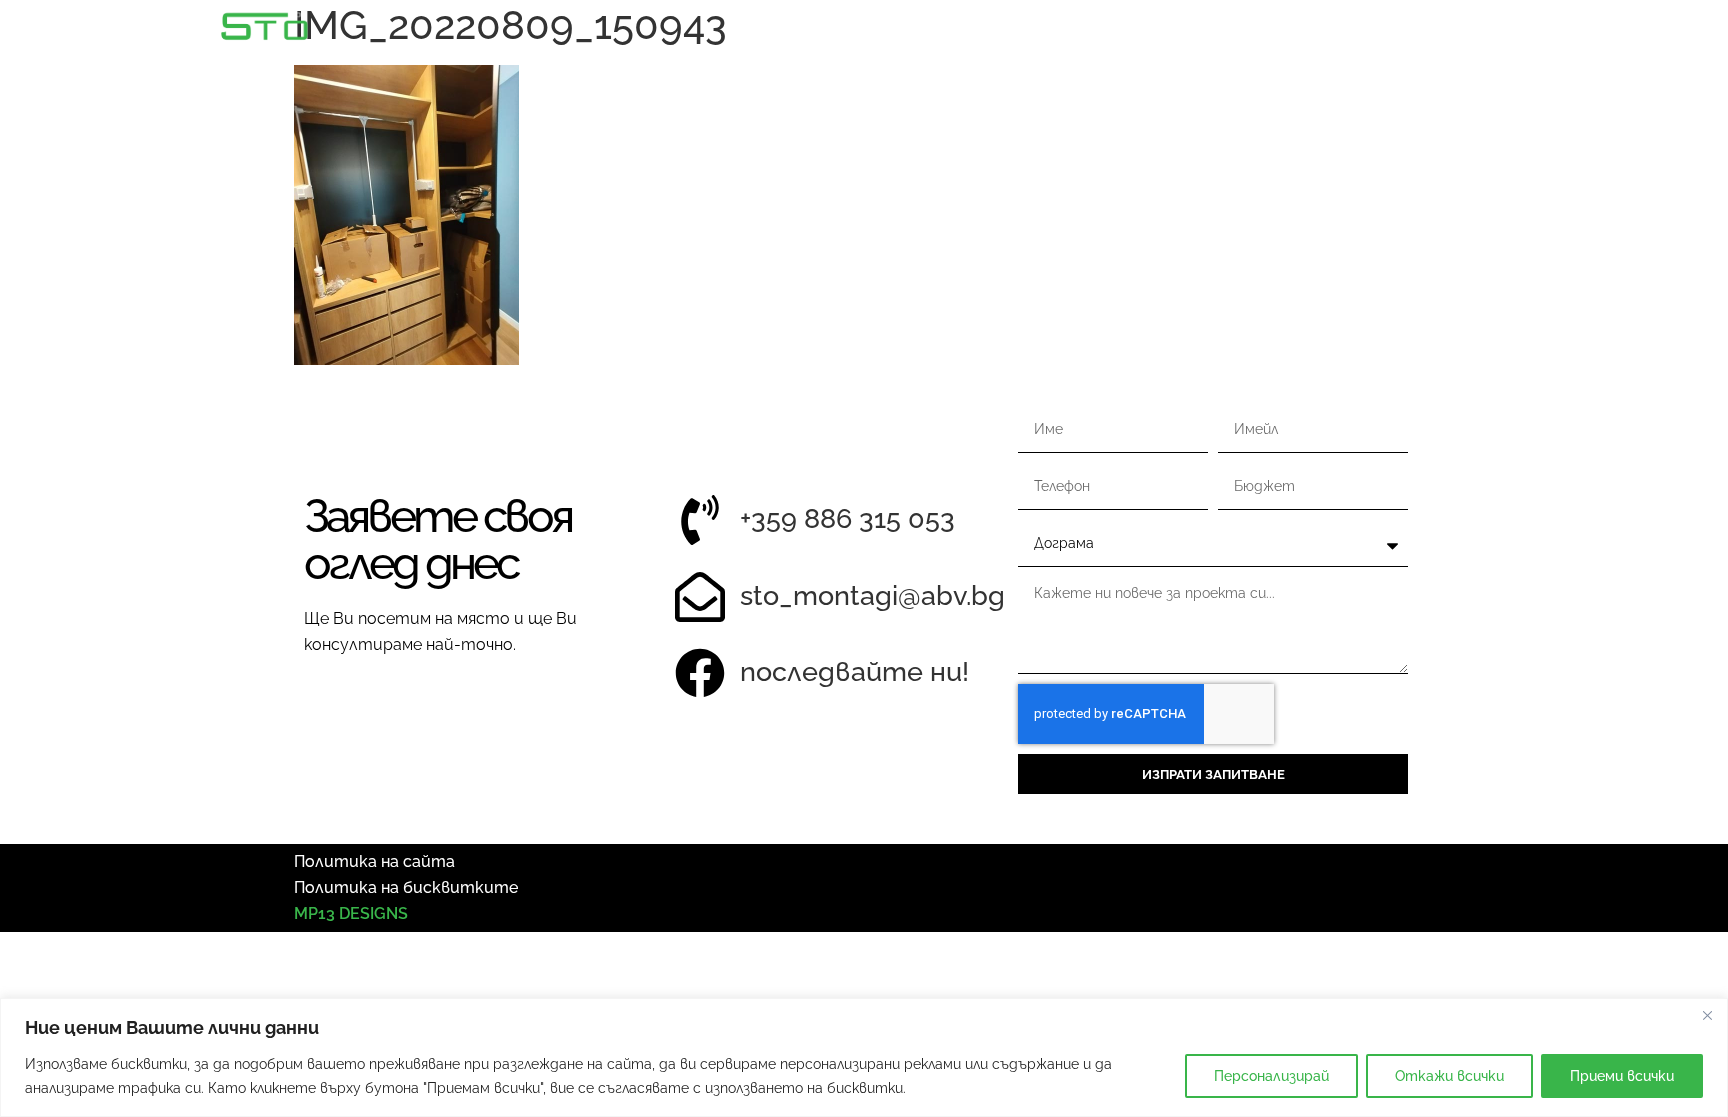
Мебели (1277, 31)
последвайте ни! (854, 671)
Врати (1169, 31)
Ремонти (1396, 31)
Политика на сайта (374, 861)
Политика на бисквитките (406, 887)
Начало (1065, 31)
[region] (864, 1057)
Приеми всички (1622, 1076)
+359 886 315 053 (847, 518)
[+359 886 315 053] (700, 520)
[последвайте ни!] (700, 673)
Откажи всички (1449, 1076)
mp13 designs (351, 913)
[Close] (1707, 1015)
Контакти (1654, 31)
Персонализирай (1271, 1076)
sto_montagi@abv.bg (872, 595)
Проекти (1522, 31)
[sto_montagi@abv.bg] (700, 597)
